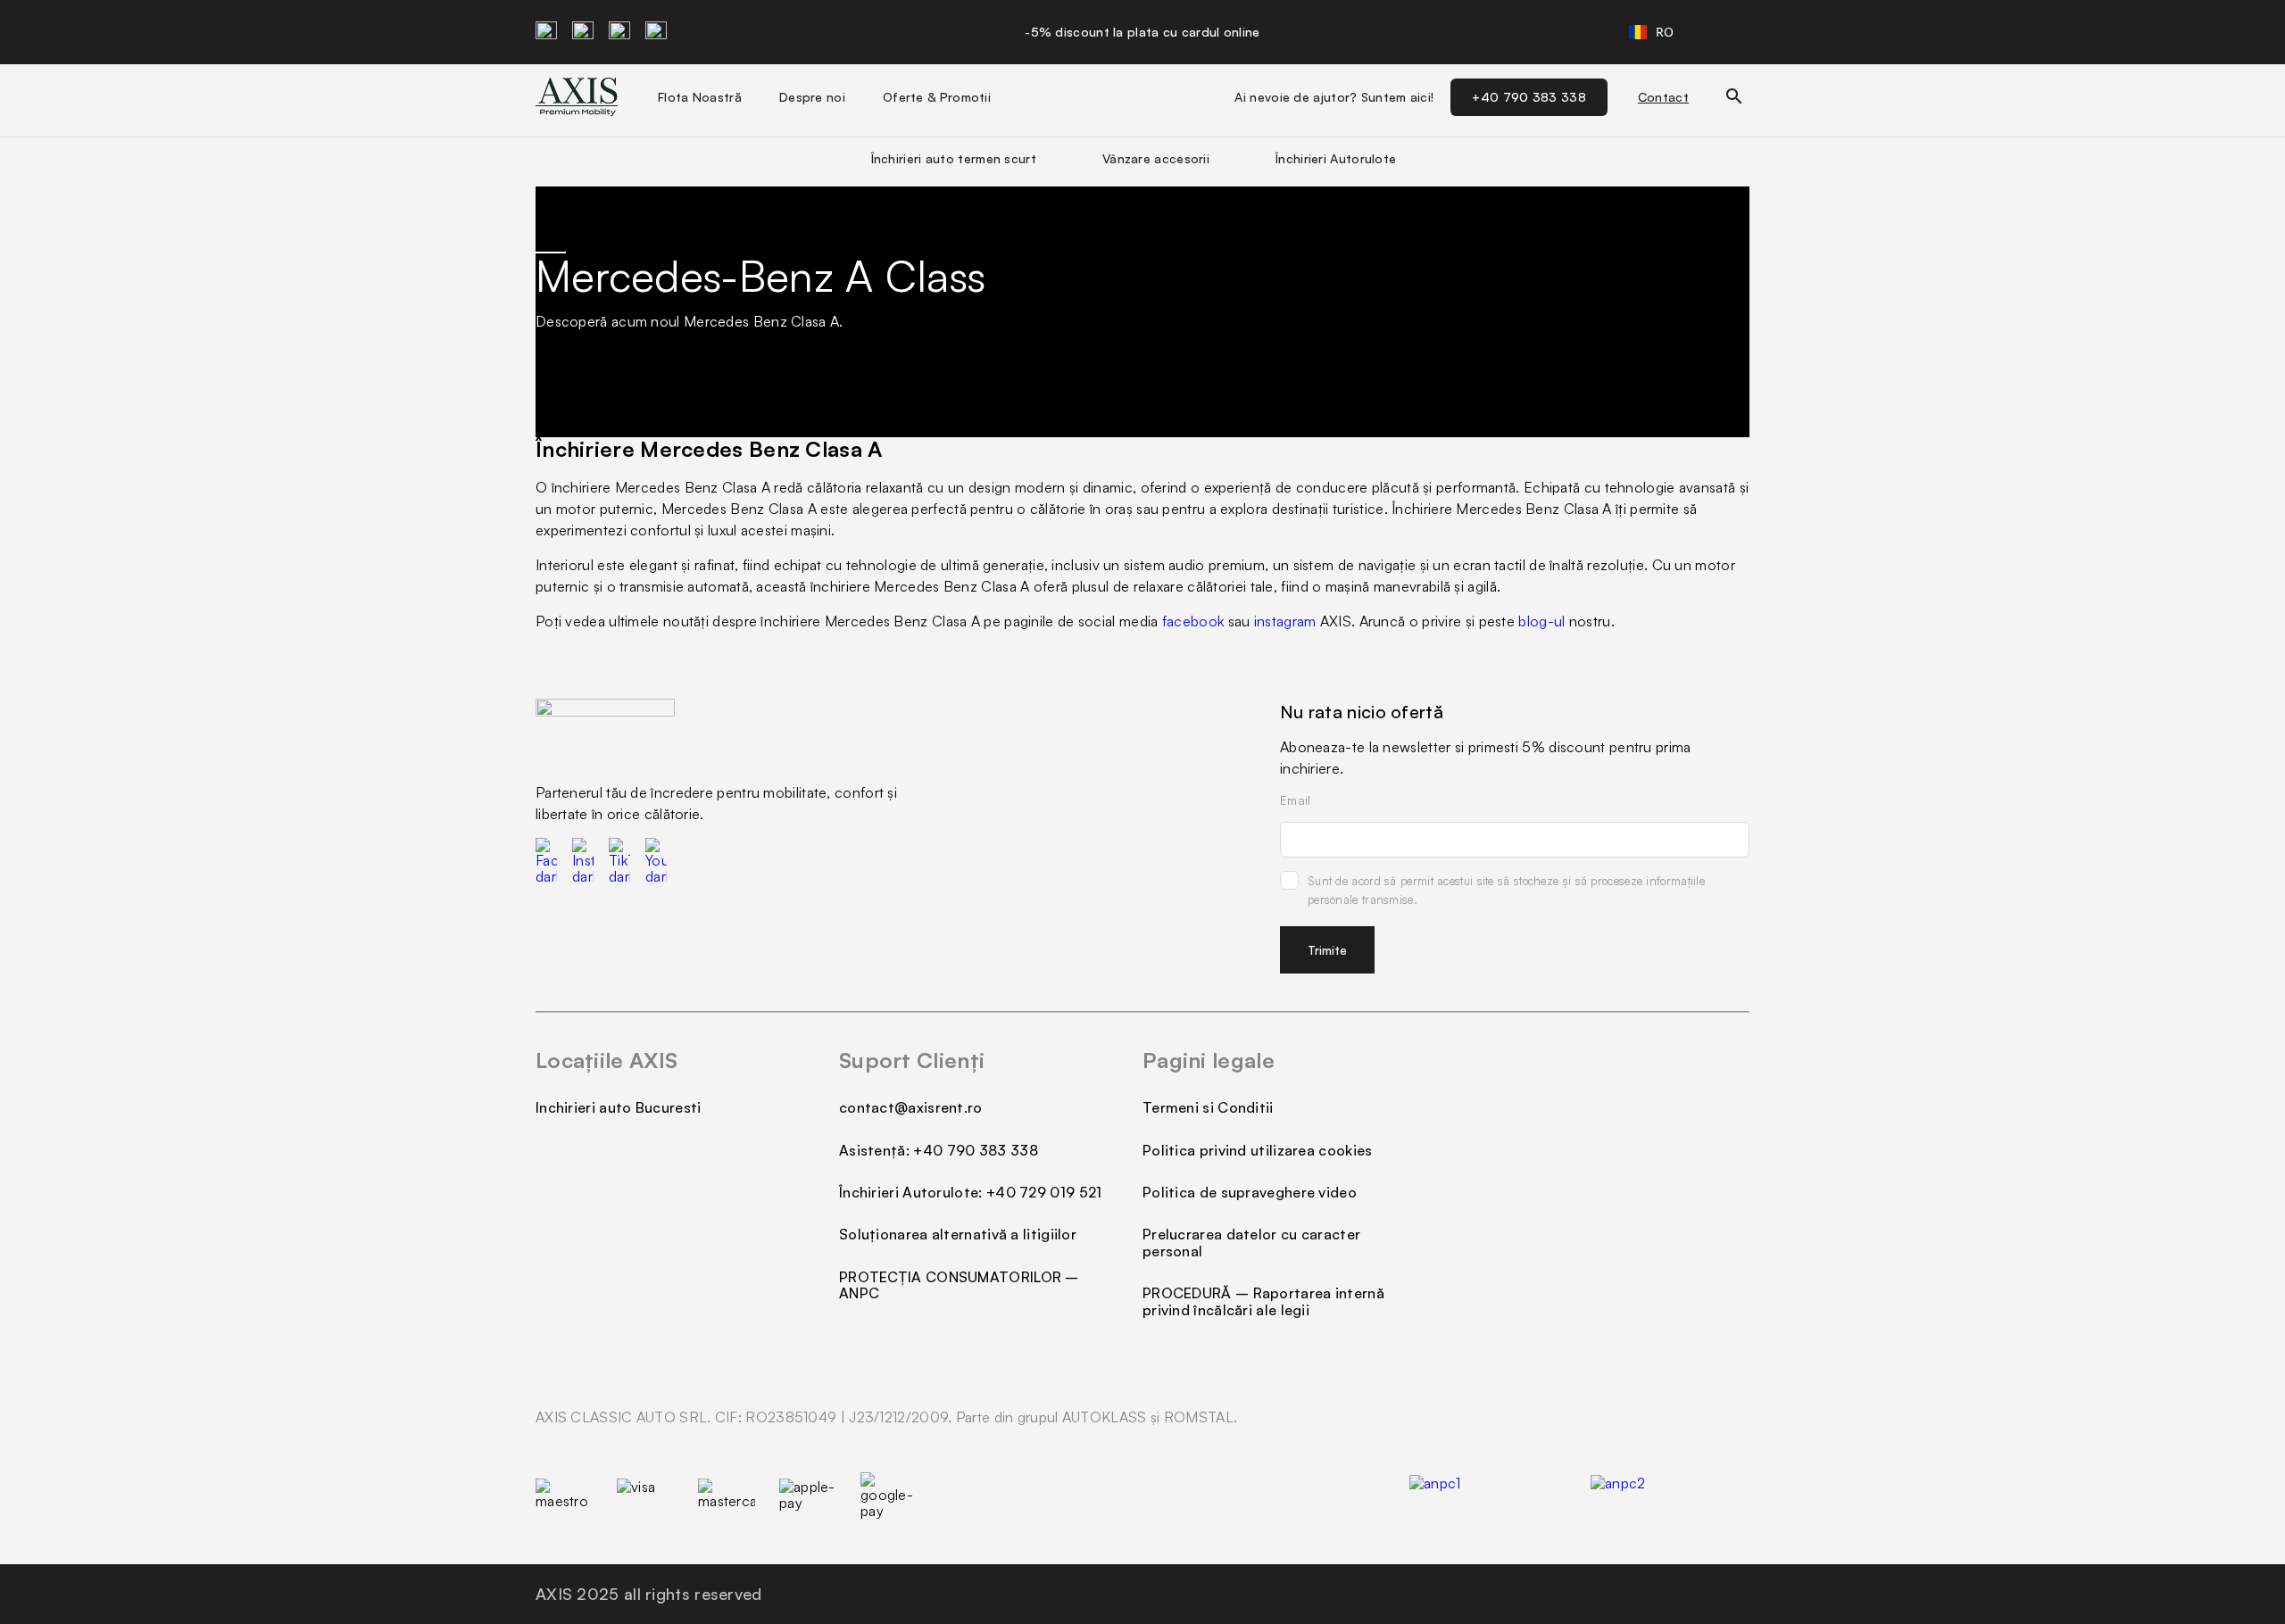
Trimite (1327, 950)
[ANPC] (1670, 1496)
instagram (1285, 621)
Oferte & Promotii (937, 97)
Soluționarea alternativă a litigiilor (958, 1234)
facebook (1193, 621)
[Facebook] (546, 32)
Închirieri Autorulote (1336, 158)
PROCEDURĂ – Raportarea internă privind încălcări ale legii (1263, 1301)
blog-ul (1541, 621)
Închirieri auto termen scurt (954, 158)
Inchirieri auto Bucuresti (619, 1107)
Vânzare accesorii (1156, 158)
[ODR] (1489, 1496)
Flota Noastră (700, 97)
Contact (1663, 97)
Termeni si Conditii (1208, 1107)
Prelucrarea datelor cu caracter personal (1251, 1242)
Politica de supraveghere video (1250, 1192)
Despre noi (812, 97)
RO (1665, 32)
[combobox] (1652, 32)
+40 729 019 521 (1044, 1192)
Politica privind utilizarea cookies (1258, 1150)
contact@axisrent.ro (911, 1107)
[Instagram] (583, 32)
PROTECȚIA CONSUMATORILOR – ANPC (959, 1285)
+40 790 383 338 (1529, 97)
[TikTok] (619, 32)
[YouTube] (656, 32)
